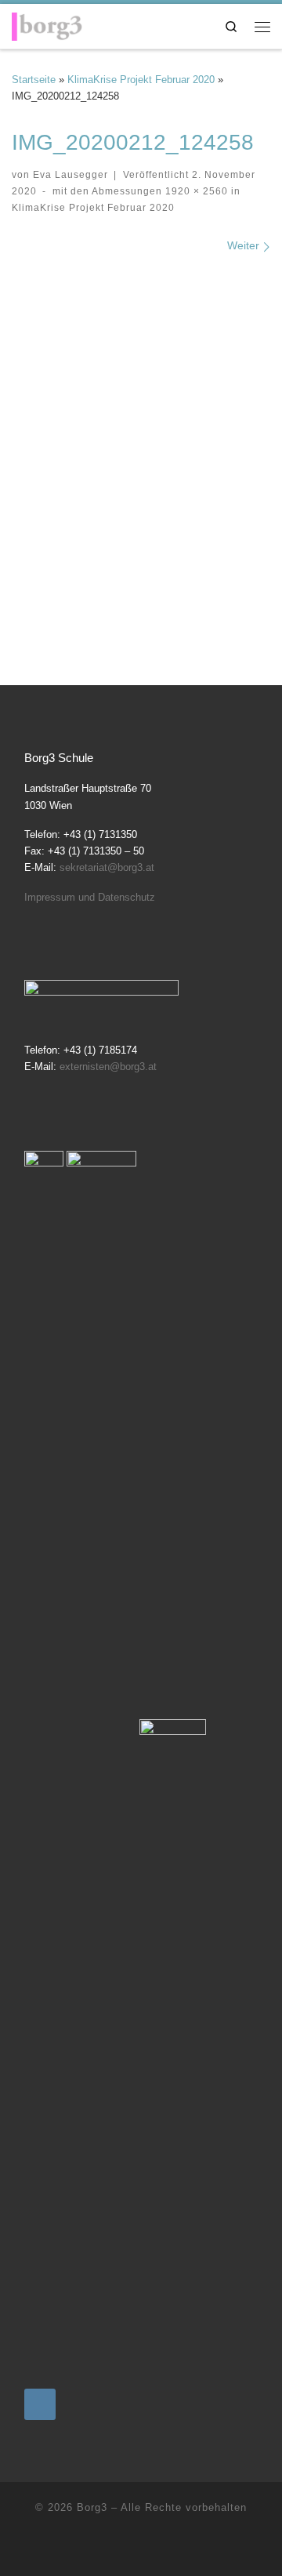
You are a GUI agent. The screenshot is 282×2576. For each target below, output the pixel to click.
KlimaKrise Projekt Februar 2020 (141, 80)
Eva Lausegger (70, 174)
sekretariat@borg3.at (107, 867)
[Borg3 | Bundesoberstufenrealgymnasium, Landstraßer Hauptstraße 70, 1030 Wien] (47, 24)
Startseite (34, 80)
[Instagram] (40, 2404)
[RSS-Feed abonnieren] (141, 2548)
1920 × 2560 (195, 191)
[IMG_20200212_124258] (141, 438)
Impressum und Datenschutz (90, 897)
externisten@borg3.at (108, 1067)
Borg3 (92, 2507)
